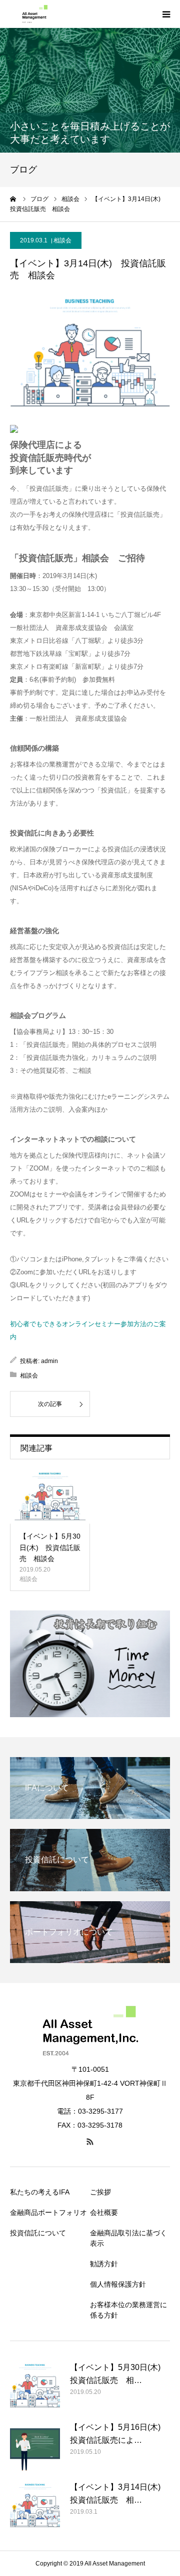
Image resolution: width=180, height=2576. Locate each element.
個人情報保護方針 (118, 2284)
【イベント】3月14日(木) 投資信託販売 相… (119, 2493)
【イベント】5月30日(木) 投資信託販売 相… (119, 2374)
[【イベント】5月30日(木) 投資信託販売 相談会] (50, 1497)
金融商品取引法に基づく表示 (128, 2238)
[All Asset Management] (32, 14)
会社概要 (104, 2212)
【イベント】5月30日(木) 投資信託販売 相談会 (50, 1547)
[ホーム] (13, 199)
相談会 (62, 240)
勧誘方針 (104, 2264)
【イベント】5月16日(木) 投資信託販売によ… (119, 2434)
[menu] (166, 14)
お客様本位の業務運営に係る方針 (128, 2310)
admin (49, 1361)
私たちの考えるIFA (40, 2192)
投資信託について (38, 2233)
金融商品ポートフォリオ (48, 2212)
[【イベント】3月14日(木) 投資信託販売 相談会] (35, 2506)
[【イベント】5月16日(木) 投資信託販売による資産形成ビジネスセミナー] (35, 2446)
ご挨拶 (100, 2192)
